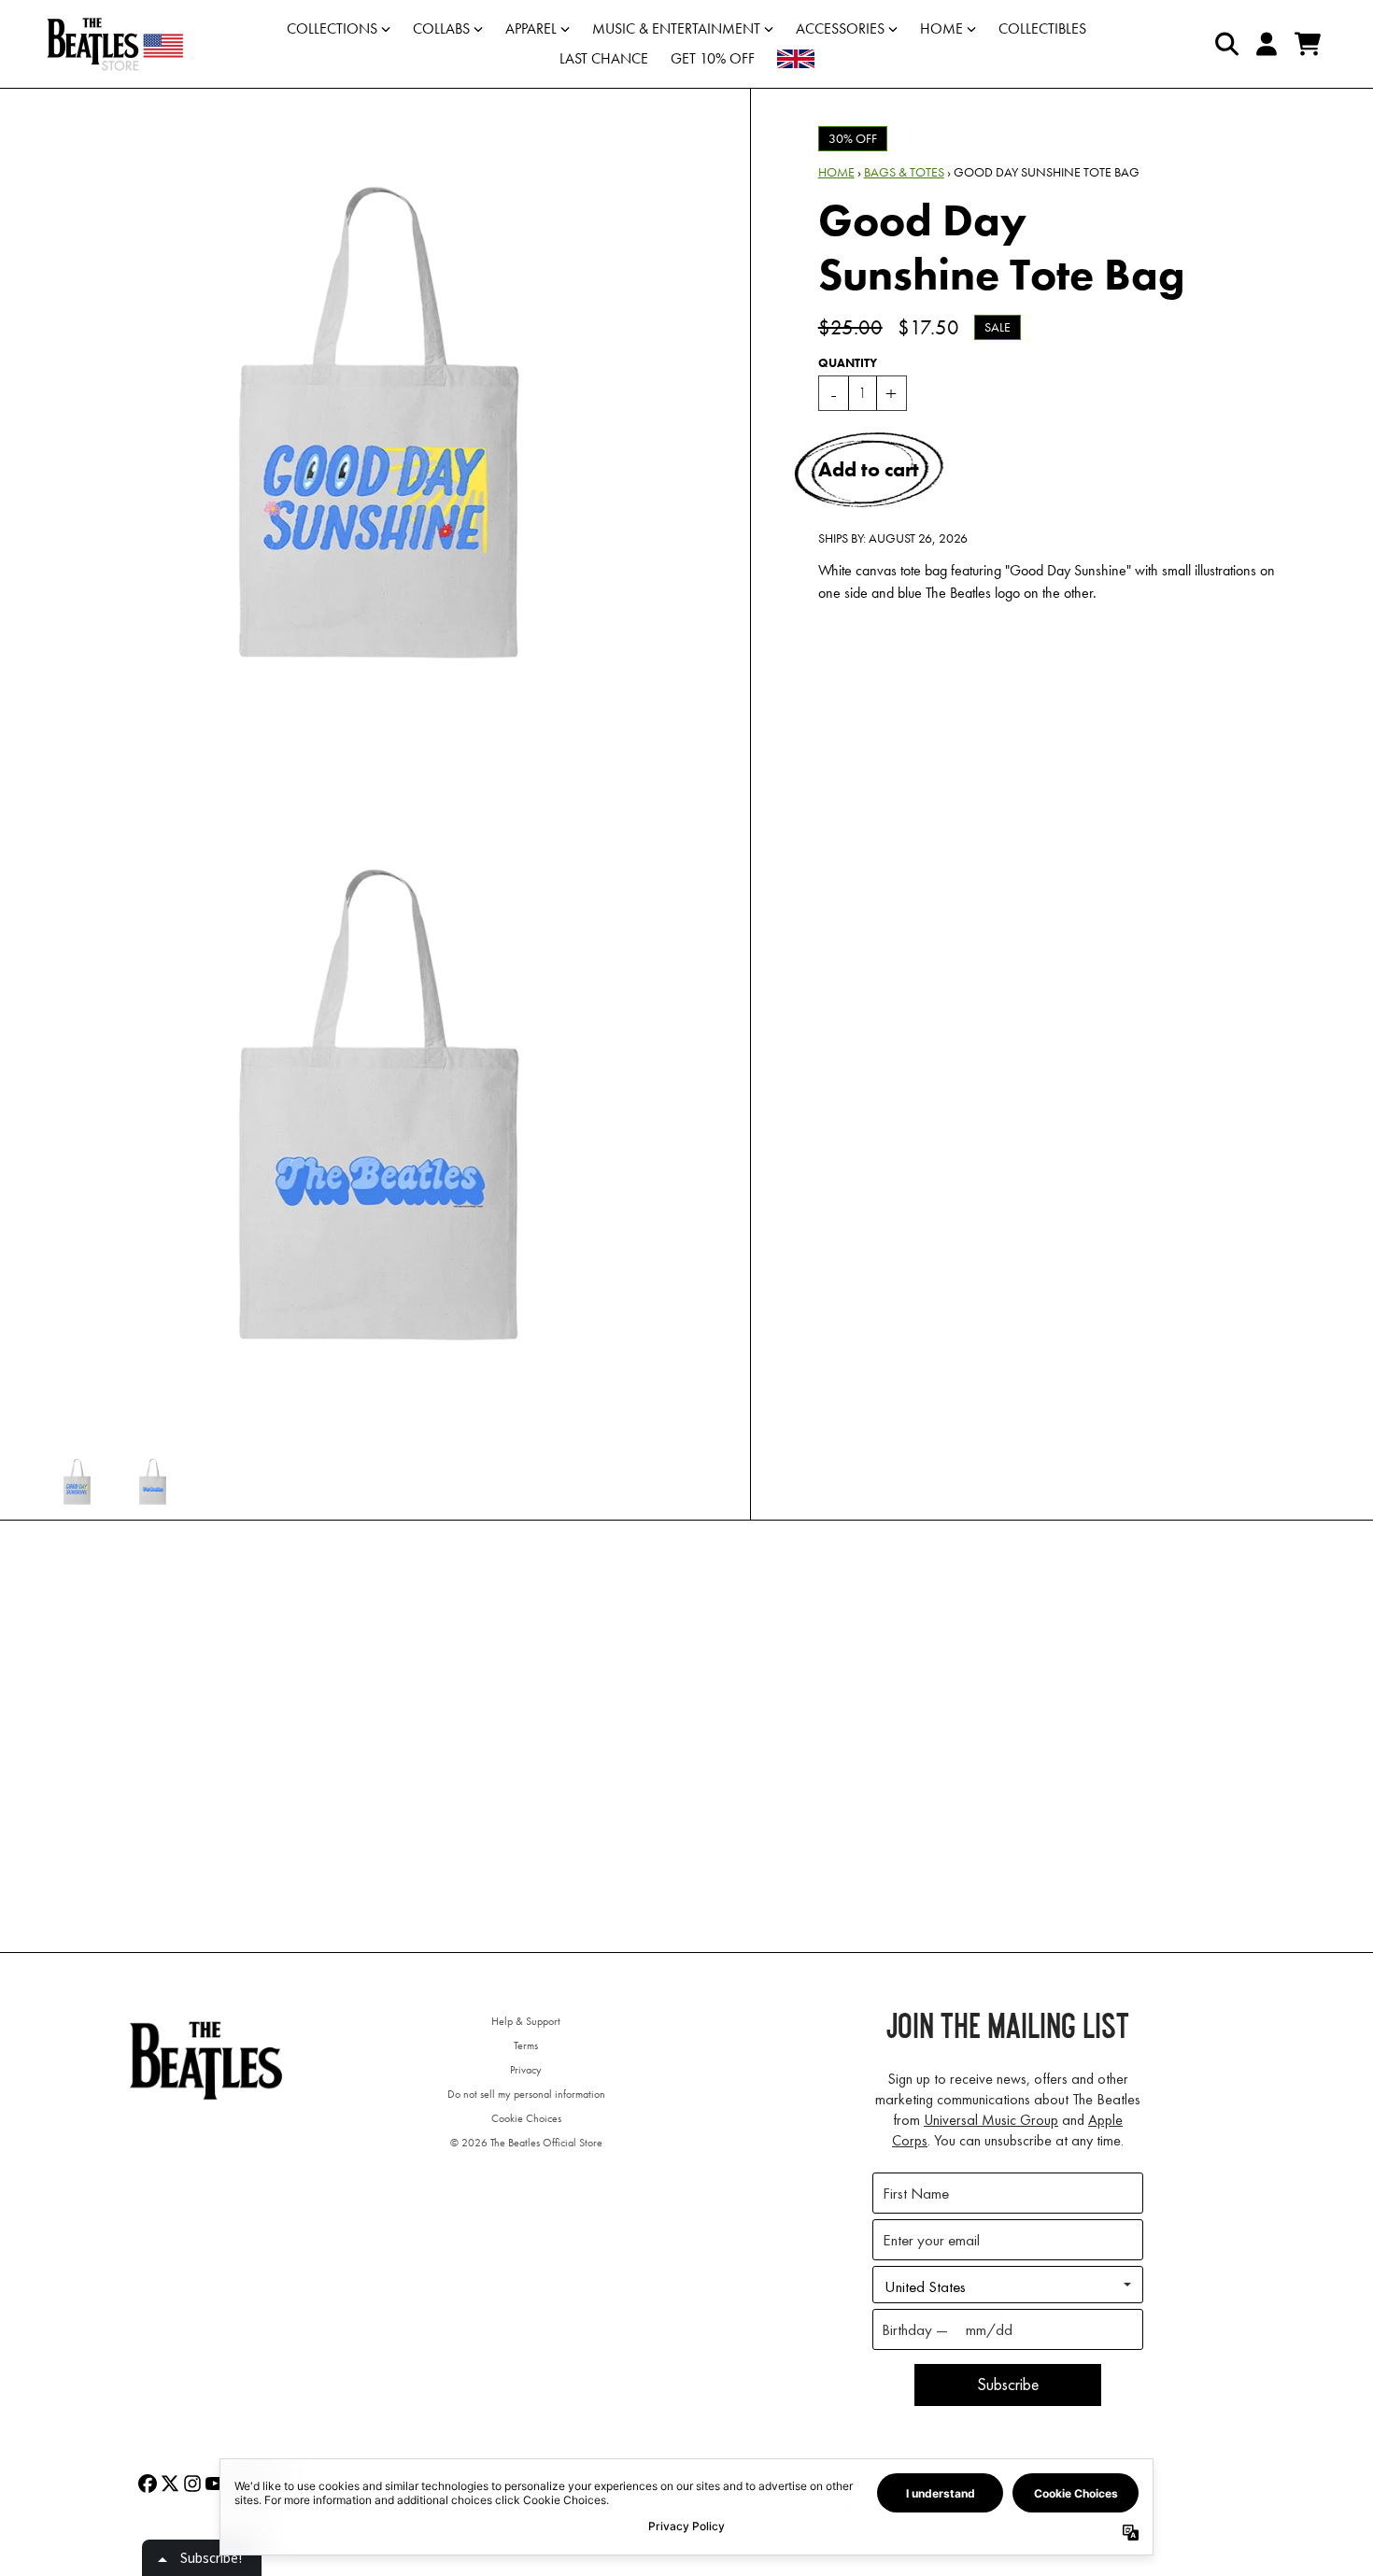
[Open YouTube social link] (215, 2484)
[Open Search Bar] (1225, 44)
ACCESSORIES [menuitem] (840, 28)
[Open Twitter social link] (170, 2484)
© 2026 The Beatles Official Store (526, 2143)
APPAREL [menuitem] (531, 28)
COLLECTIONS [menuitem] (332, 28)
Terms (526, 2045)
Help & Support (526, 2021)
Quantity (848, 363)
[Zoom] (379, 423)
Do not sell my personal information (526, 2094)
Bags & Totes (904, 172)
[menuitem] (796, 59)
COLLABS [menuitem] (441, 28)
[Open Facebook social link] (148, 2484)
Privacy (526, 2070)
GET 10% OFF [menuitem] (713, 58)
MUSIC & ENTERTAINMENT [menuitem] (676, 28)
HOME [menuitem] (941, 28)
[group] (77, 1482)
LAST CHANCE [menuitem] (604, 58)
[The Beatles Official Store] (115, 44)
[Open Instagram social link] (192, 2484)
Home (836, 172)
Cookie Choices (526, 2118)
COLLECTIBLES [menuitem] (1042, 28)
